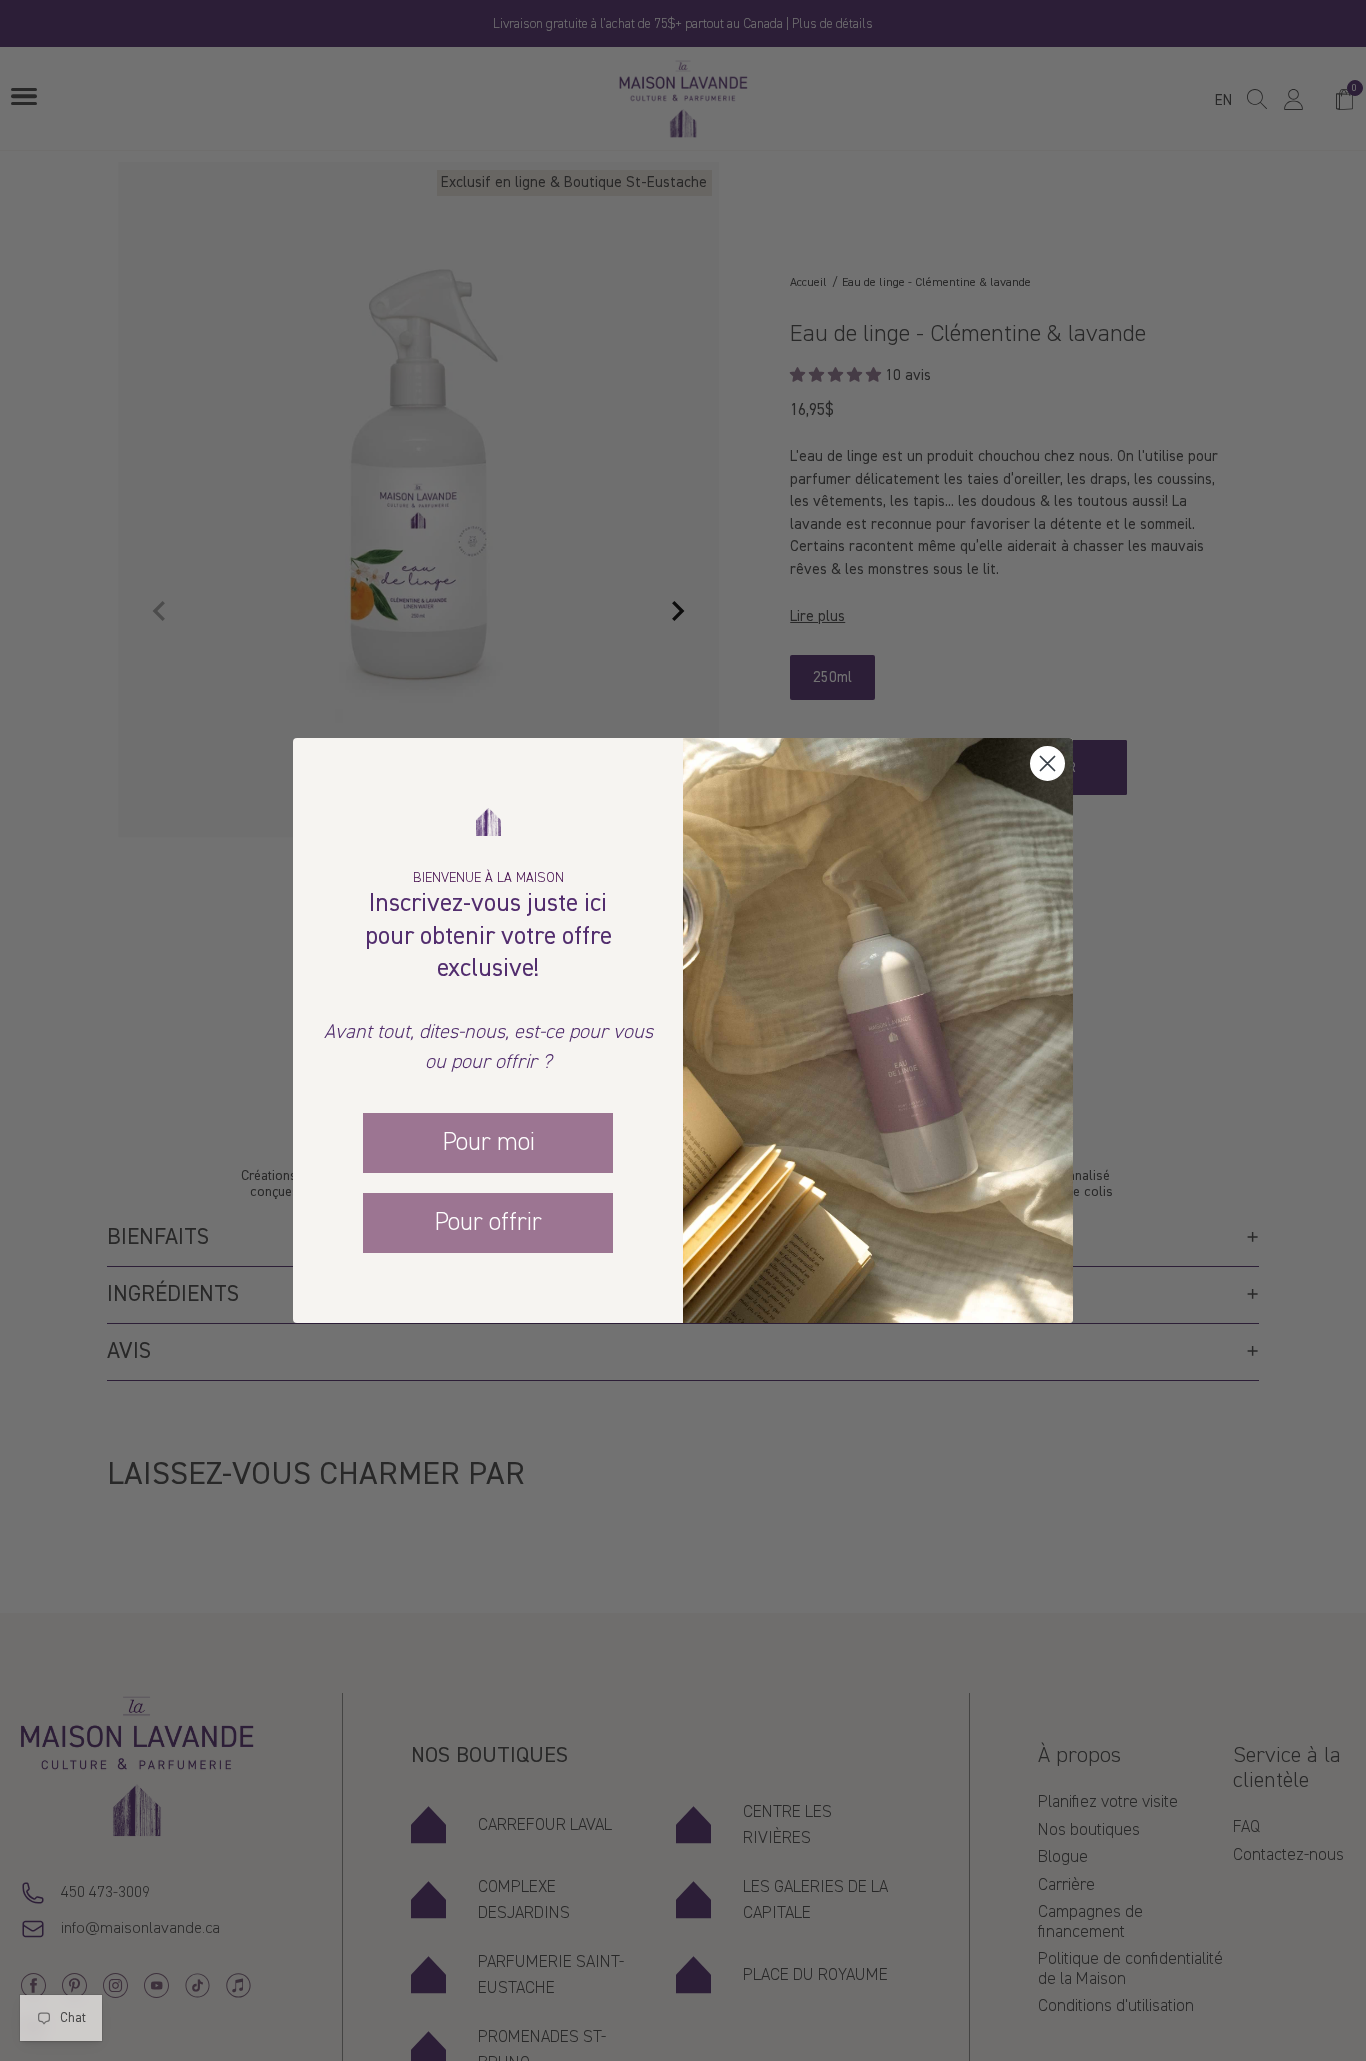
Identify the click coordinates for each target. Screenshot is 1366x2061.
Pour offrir (488, 1222)
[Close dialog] (1047, 763)
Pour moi (488, 1142)
